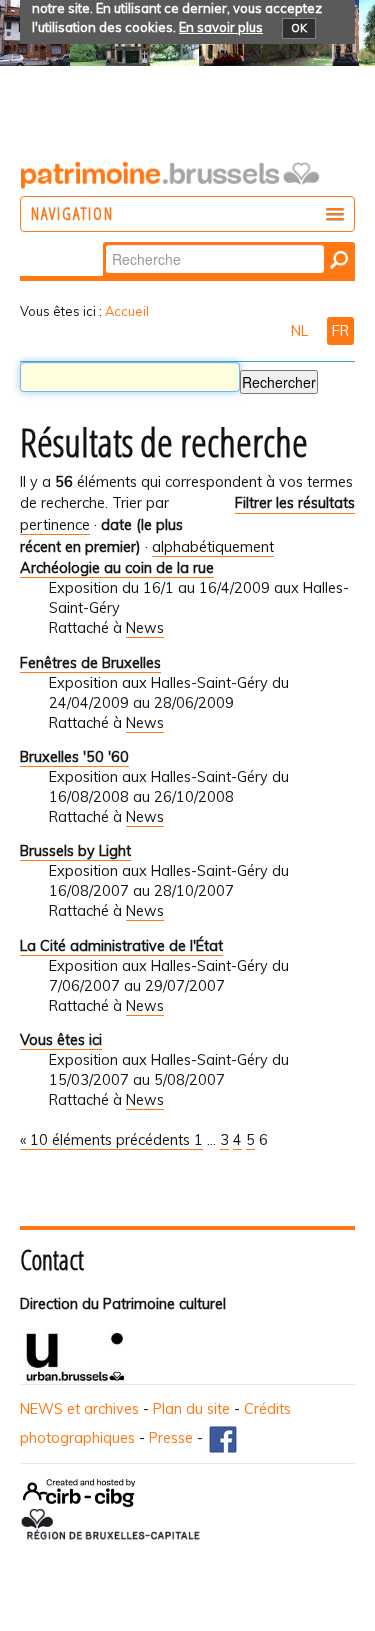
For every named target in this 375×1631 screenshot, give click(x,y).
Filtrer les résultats (295, 503)
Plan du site (191, 1409)
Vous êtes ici (61, 1040)
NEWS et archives (79, 1409)
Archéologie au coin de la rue (117, 568)
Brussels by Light (75, 851)
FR (340, 331)
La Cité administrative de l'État (121, 946)
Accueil (127, 311)
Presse (171, 1438)
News (145, 628)
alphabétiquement (213, 547)
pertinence (55, 525)
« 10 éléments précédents (107, 1140)
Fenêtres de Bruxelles (90, 663)
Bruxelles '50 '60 (74, 757)
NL (301, 331)
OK (299, 28)
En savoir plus (221, 27)
